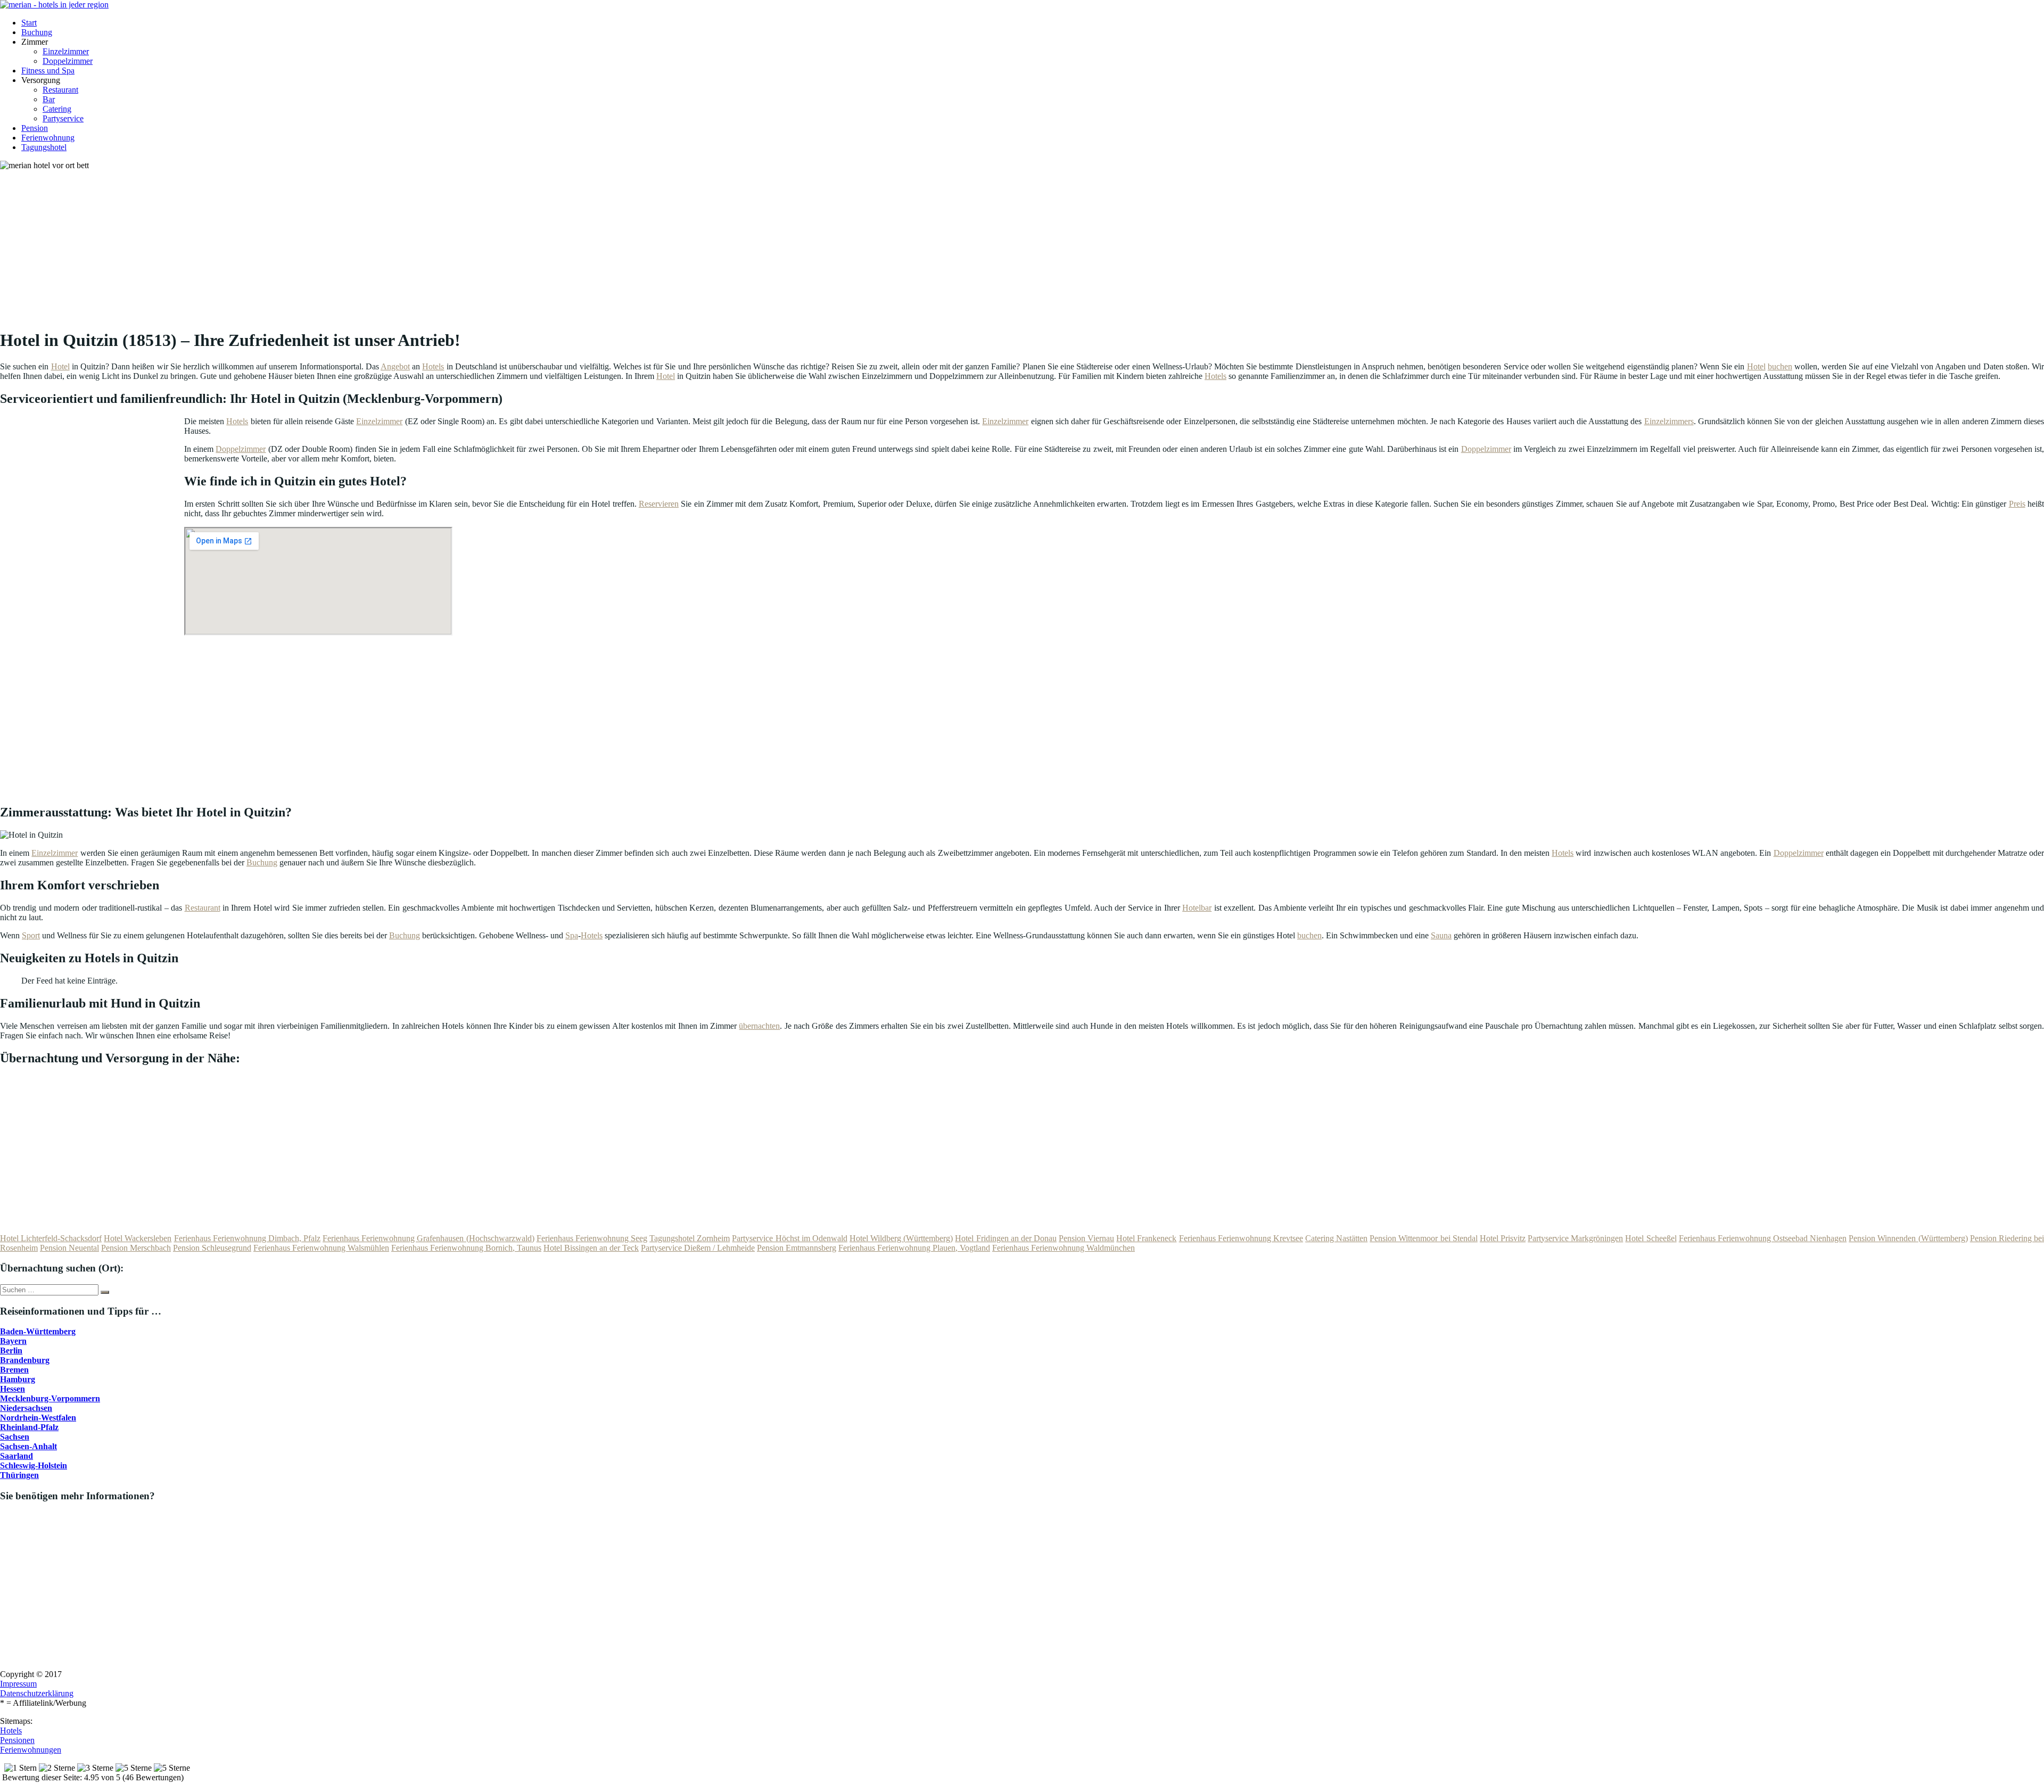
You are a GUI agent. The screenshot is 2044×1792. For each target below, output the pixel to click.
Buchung (37, 32)
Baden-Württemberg (38, 1331)
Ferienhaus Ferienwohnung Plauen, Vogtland (914, 1248)
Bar (49, 99)
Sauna (1441, 935)
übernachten (759, 1026)
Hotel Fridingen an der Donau (1006, 1238)
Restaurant (60, 90)
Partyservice (63, 118)
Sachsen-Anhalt (28, 1446)
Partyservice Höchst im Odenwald (789, 1238)
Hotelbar (1197, 908)
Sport (31, 935)
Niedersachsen (26, 1408)
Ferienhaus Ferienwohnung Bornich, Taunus (466, 1248)
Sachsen (15, 1437)
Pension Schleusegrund (212, 1248)
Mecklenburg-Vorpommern (50, 1398)
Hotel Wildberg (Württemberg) (901, 1238)
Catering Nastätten (1336, 1238)
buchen (1780, 366)
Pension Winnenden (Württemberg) (1908, 1238)
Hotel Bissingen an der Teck (591, 1248)
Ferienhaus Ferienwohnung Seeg (592, 1238)
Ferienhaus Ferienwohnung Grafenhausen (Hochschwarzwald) (428, 1238)
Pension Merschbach (136, 1248)
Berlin (11, 1351)
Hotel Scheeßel (1651, 1238)
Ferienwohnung (48, 138)
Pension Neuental (69, 1248)
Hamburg (18, 1379)
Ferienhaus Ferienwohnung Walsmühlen (321, 1248)
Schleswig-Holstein (34, 1465)
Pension (35, 128)
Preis (2017, 504)
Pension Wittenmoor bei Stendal (1423, 1238)
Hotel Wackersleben (138, 1238)
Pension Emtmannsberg (797, 1248)
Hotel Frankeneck (1146, 1238)
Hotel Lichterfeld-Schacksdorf (51, 1238)
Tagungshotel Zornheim (690, 1238)
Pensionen (17, 1740)
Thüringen (19, 1475)
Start (29, 23)
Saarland (17, 1456)
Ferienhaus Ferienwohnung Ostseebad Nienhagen (1763, 1238)
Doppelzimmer (68, 61)
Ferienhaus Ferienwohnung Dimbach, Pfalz (247, 1238)
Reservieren (659, 504)
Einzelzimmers (1669, 421)
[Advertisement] (327, 245)
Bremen (14, 1370)
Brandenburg (25, 1360)
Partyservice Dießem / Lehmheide (698, 1248)
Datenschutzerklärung (37, 1693)
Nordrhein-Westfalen (38, 1418)
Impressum (18, 1684)
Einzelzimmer (66, 51)
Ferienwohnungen (31, 1750)
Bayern (13, 1341)
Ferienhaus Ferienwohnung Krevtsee (1241, 1238)
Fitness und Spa (48, 71)
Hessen (13, 1389)
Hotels (433, 366)
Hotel (60, 366)
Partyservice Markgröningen (1575, 1238)
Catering (57, 109)
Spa (572, 935)
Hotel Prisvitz (1503, 1238)
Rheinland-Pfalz (29, 1427)
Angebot (395, 366)
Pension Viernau (1086, 1238)
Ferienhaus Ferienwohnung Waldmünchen (1064, 1248)
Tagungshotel (44, 147)
